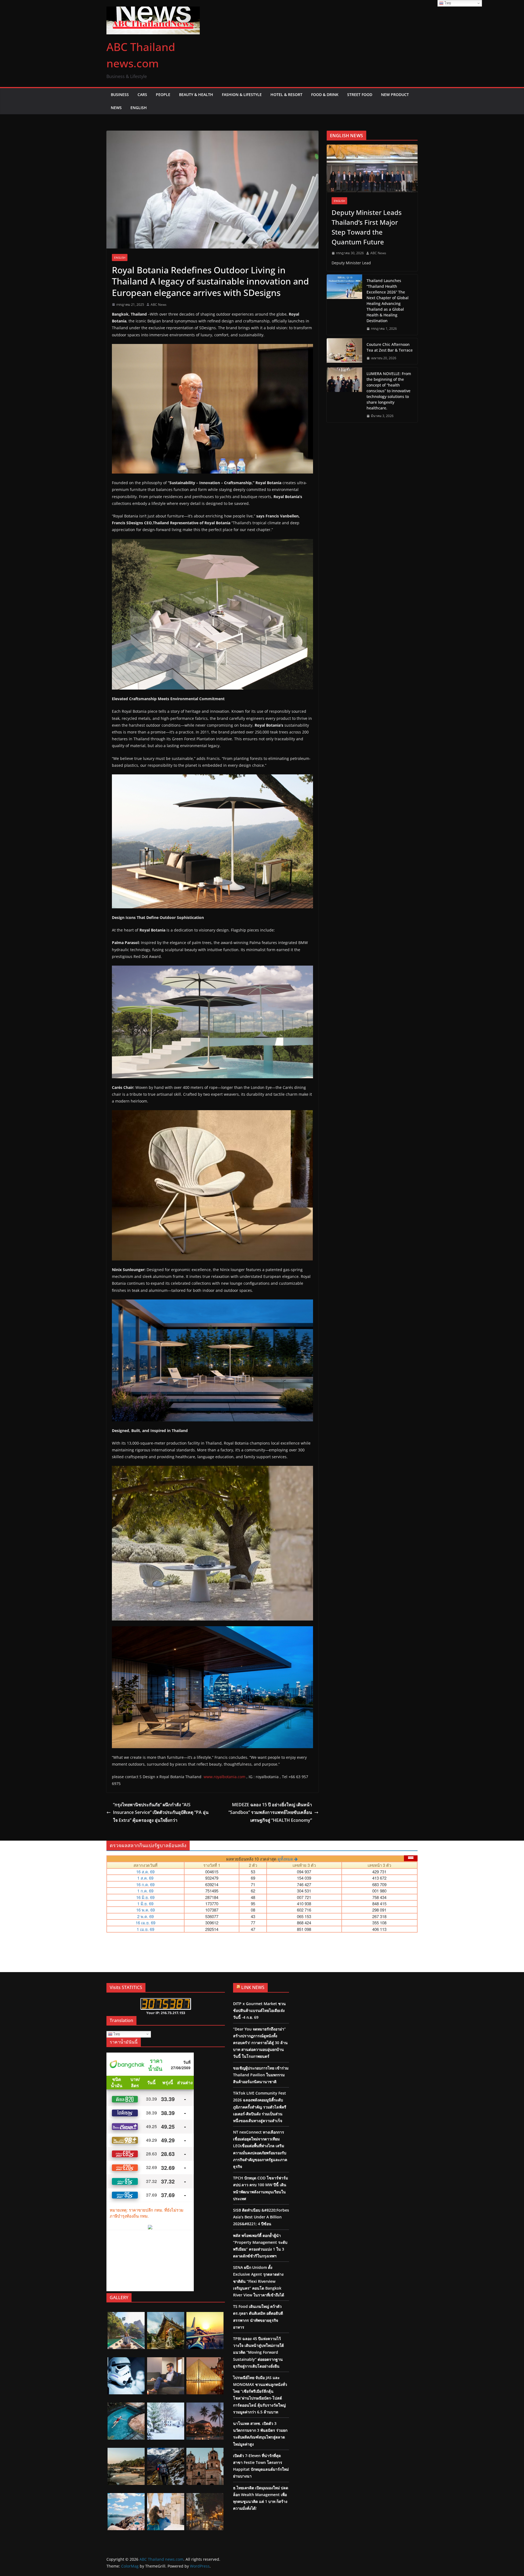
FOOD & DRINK (325, 95)
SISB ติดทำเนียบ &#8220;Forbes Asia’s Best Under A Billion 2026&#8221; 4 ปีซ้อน (261, 2217)
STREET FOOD (360, 95)
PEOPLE (163, 95)
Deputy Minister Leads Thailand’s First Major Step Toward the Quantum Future (367, 227)
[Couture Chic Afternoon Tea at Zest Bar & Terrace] (344, 351)
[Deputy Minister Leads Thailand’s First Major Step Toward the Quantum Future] (372, 168)
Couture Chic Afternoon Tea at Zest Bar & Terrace (390, 347)
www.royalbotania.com (224, 1777)
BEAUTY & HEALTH (196, 95)
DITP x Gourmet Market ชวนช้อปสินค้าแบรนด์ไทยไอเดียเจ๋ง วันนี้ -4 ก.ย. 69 (259, 2010)
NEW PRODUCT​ (395, 95)
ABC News (159, 305)
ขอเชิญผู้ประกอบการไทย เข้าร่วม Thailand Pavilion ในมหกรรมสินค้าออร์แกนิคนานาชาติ (261, 2075)
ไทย (116, 2034)
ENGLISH (139, 108)
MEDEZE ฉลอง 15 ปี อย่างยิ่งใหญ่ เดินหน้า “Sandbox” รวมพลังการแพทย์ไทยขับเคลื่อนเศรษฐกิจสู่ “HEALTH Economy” (270, 1813)
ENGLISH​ (120, 257)
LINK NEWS (253, 1987)
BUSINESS (120, 95)
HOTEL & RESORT (286, 95)
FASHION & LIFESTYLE (242, 95)
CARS (142, 95)
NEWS (116, 108)
